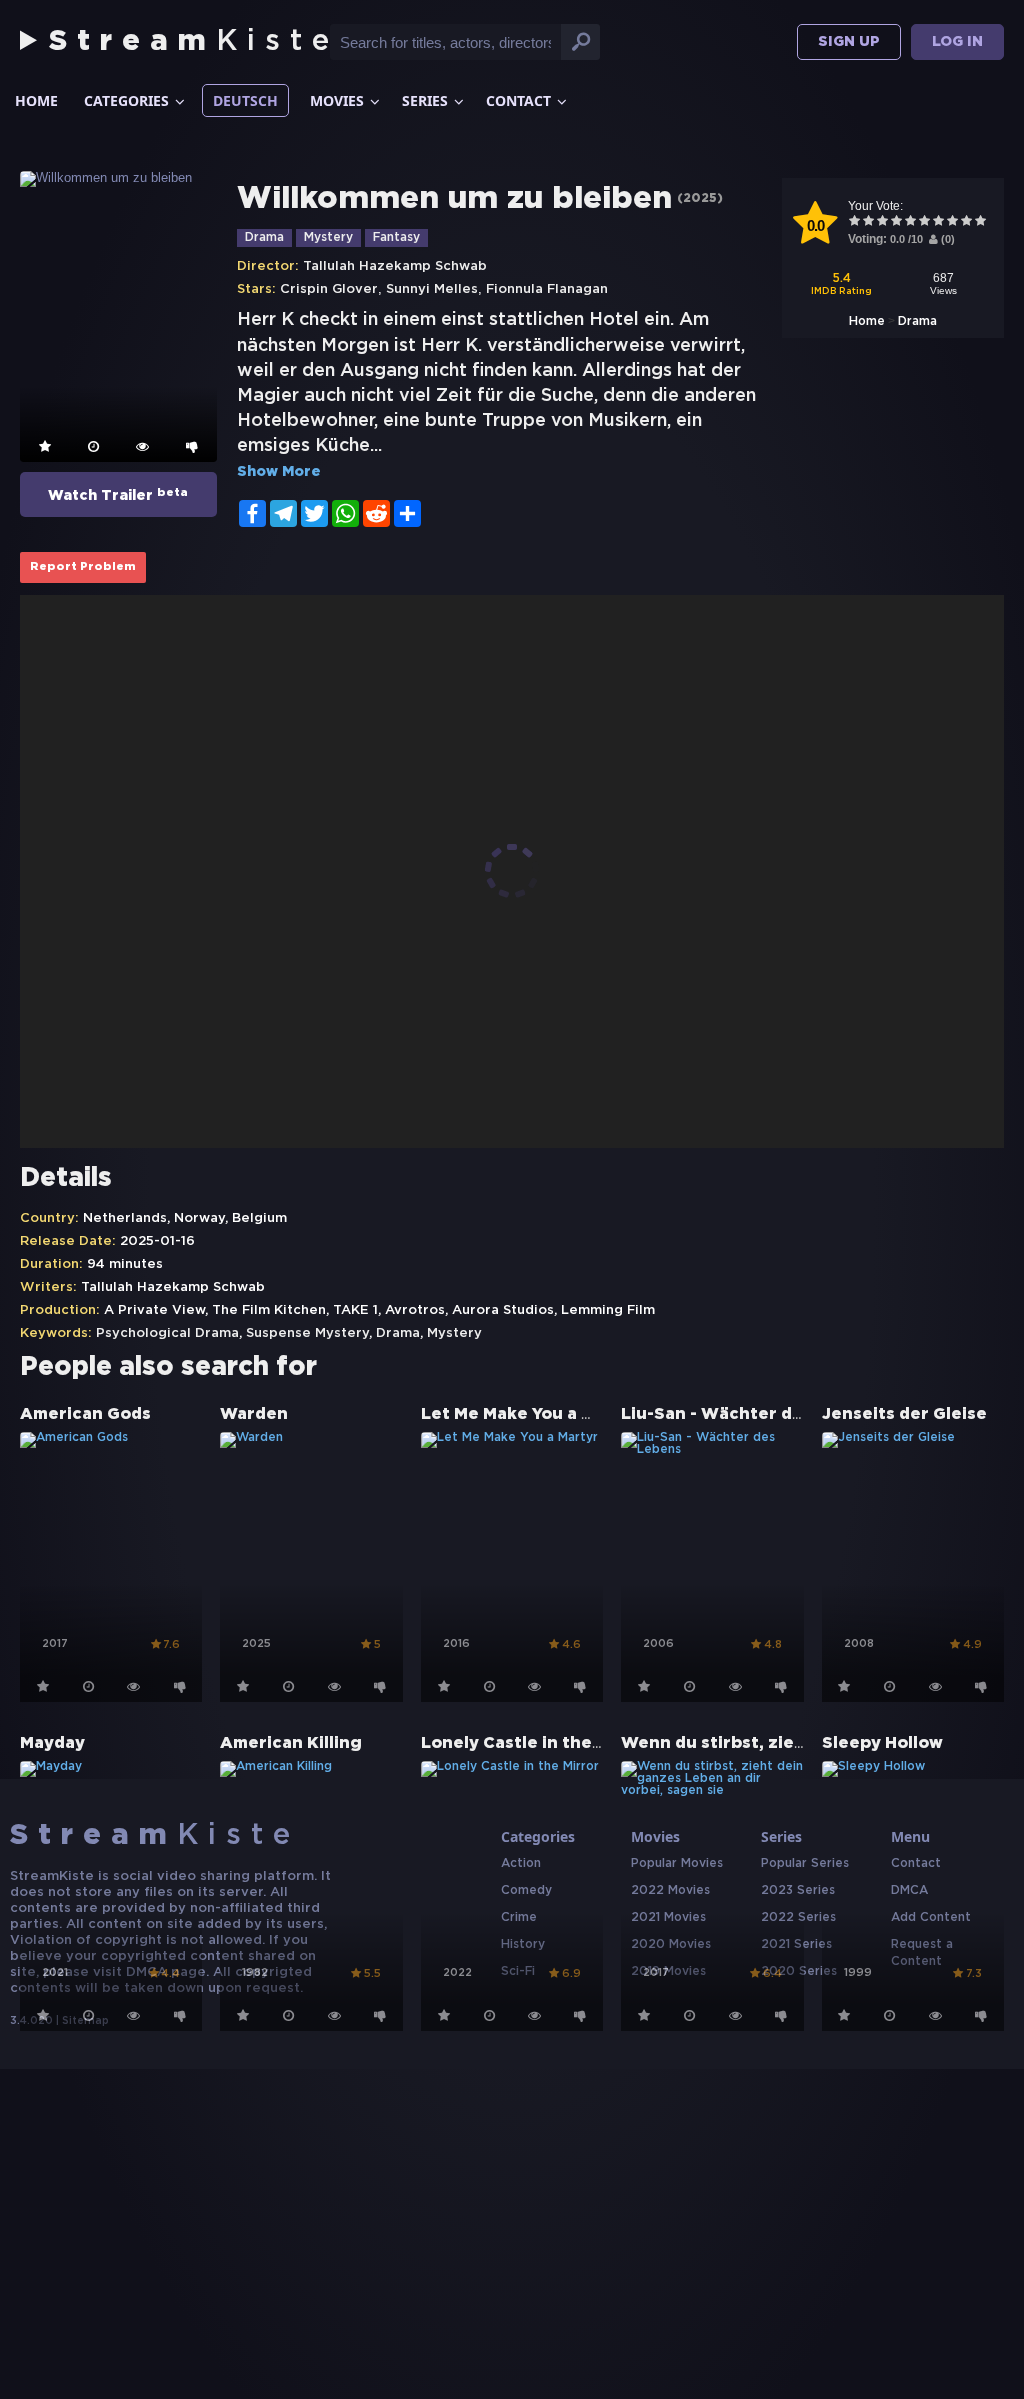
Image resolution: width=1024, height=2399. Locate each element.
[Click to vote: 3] (883, 222)
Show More (279, 472)
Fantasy (396, 237)
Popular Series (805, 1863)
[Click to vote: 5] (911, 222)
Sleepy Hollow (882, 1743)
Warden (254, 1414)
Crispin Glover (329, 289)
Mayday (52, 1743)
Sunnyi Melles (432, 289)
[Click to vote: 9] (967, 222)
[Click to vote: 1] (855, 222)
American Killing (291, 1743)
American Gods (85, 1414)
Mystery (328, 237)
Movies (337, 100)
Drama (917, 321)
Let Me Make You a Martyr (530, 1414)
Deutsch (245, 100)
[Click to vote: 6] (925, 222)
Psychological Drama (167, 1333)
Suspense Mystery (307, 1333)
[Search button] (581, 42)
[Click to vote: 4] (897, 222)
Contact (518, 100)
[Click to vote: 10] (981, 222)
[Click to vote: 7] (939, 222)
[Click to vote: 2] (869, 222)
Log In (957, 42)
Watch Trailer (118, 495)
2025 (700, 198)
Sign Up (849, 42)
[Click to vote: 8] (953, 222)
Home (36, 100)
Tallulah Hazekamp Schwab (395, 266)
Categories (126, 100)
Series (425, 100)
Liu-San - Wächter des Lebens (750, 1414)
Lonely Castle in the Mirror (535, 1743)
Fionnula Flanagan (547, 289)
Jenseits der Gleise (904, 1414)
